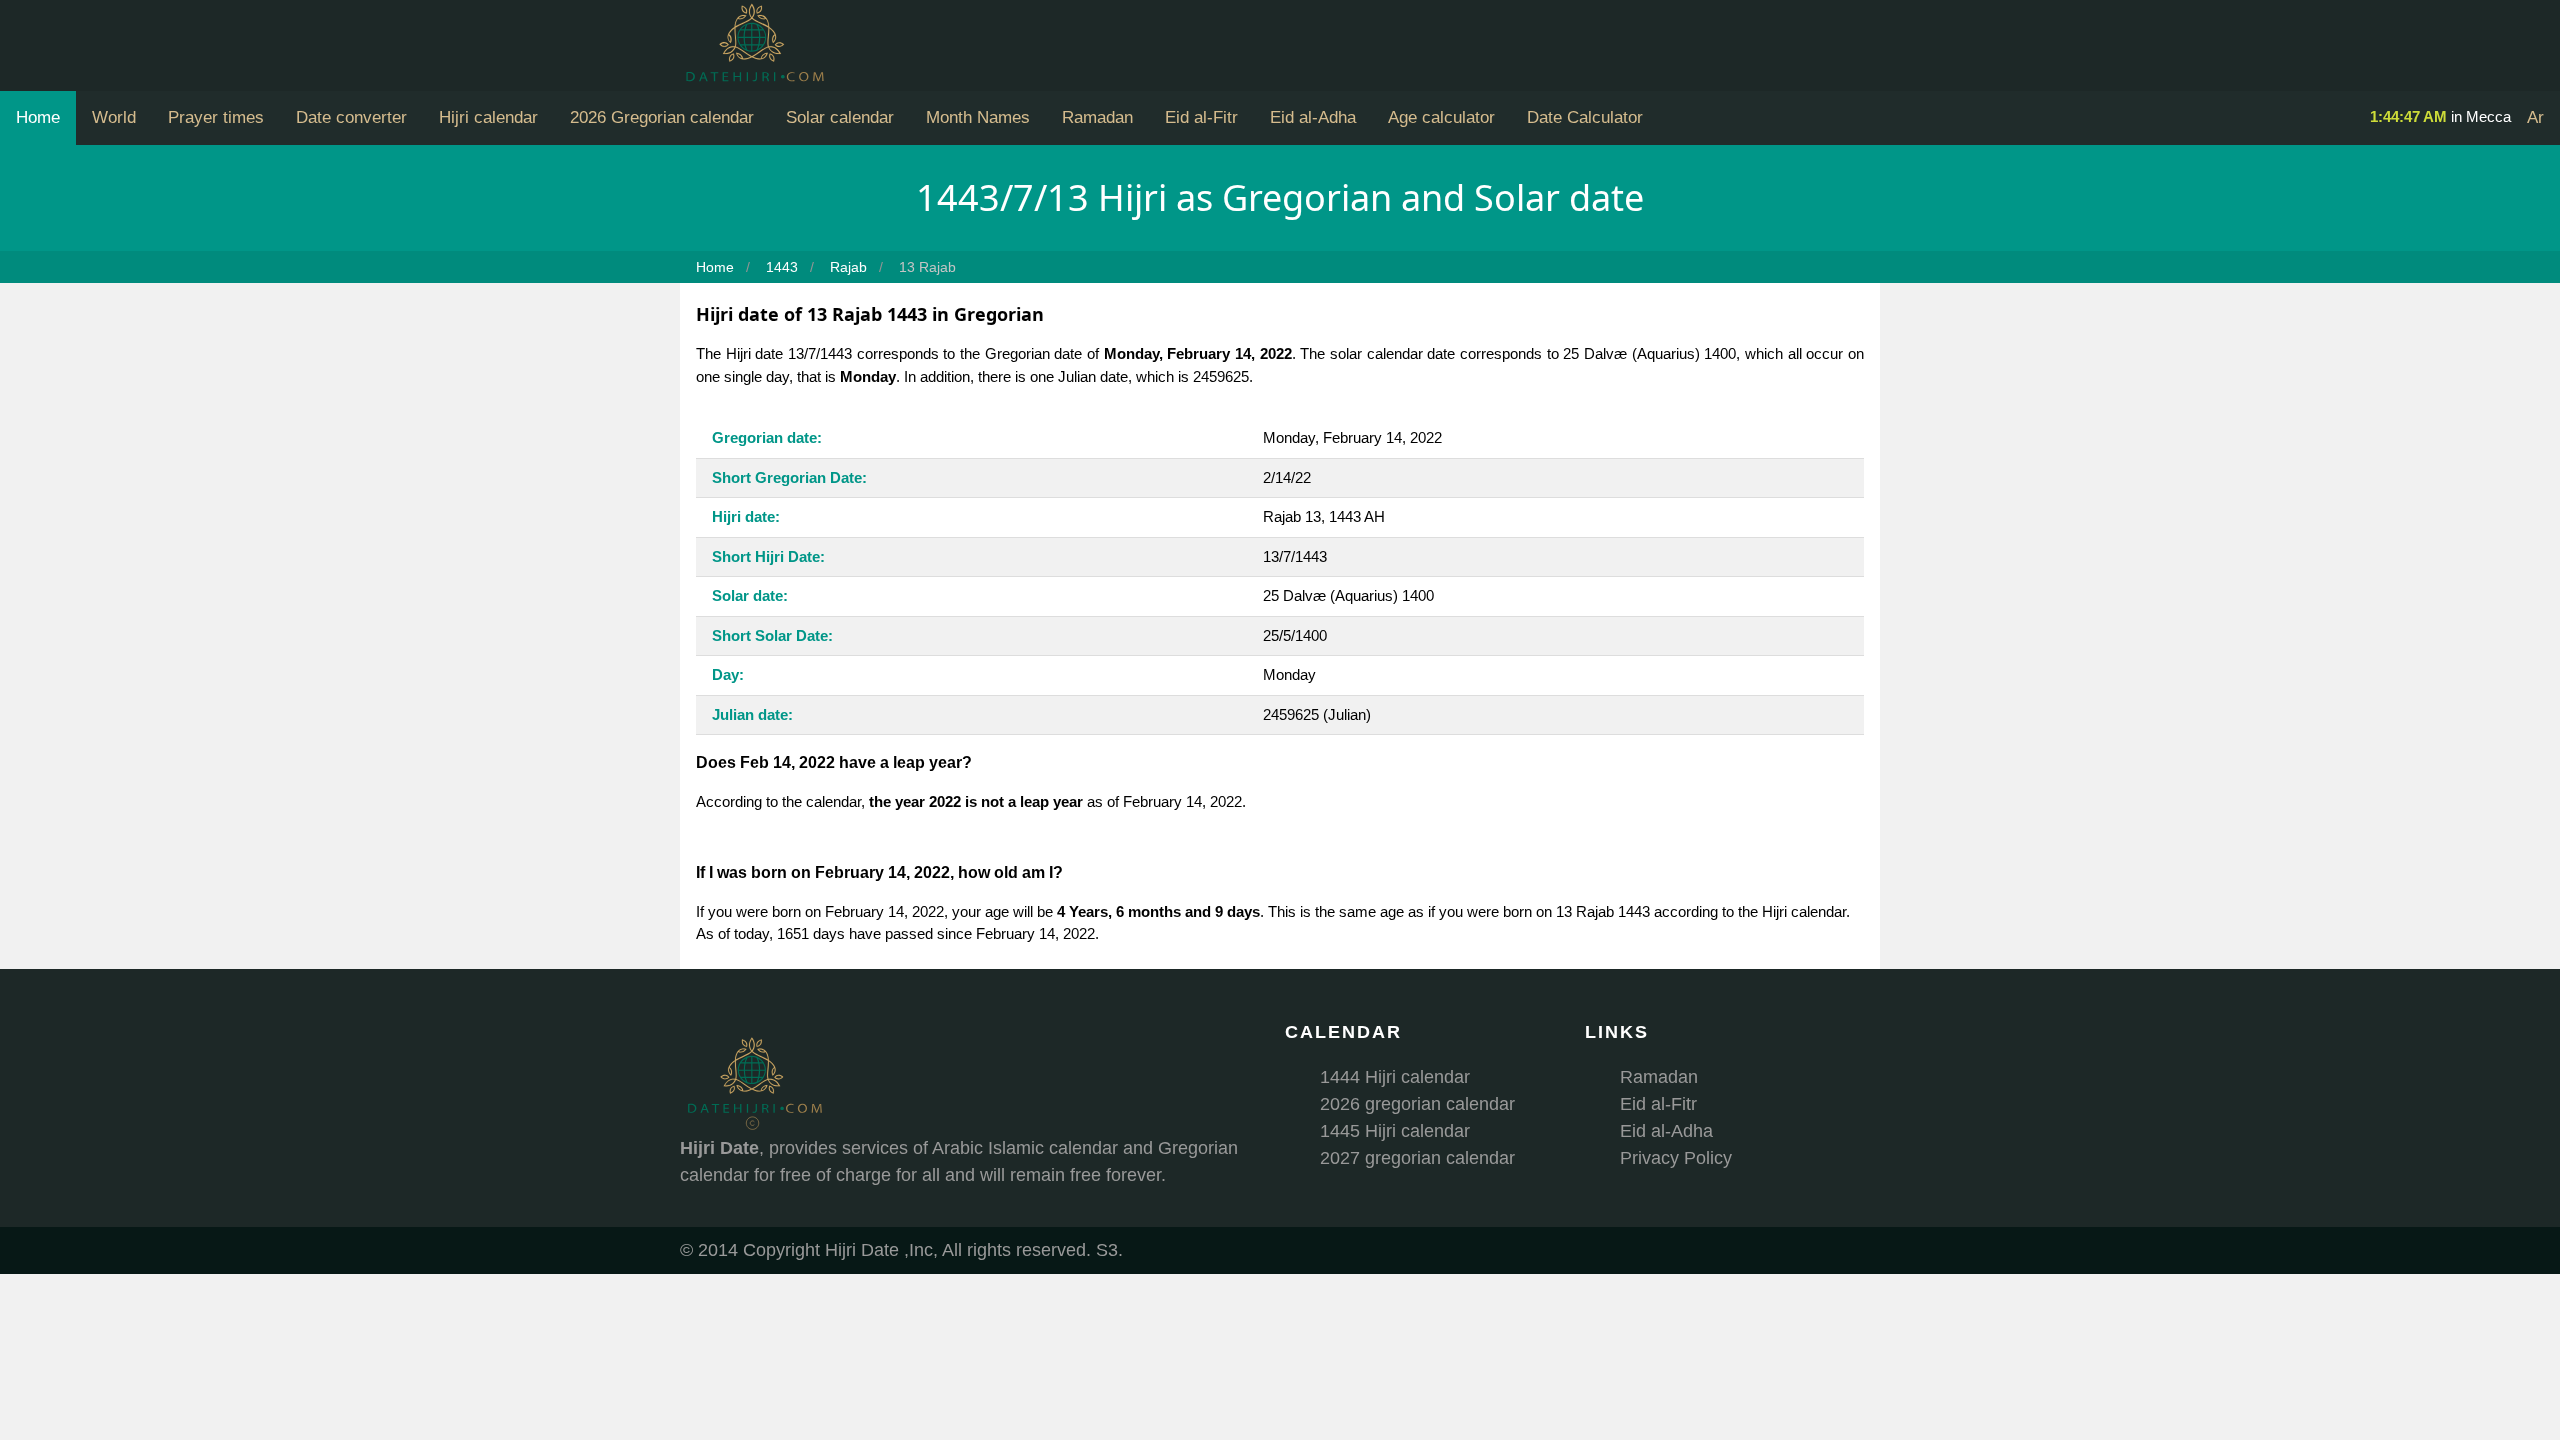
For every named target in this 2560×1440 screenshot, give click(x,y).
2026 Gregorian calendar (662, 117)
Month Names (978, 117)
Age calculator (1441, 117)
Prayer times (216, 117)
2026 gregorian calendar (1417, 1104)
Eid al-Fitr (1201, 117)
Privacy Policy (1676, 1158)
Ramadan (1097, 117)
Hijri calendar (488, 117)
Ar (2535, 117)
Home (38, 117)
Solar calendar (840, 117)
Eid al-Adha (1313, 117)
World (114, 117)
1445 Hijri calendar (1395, 1131)
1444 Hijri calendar (1395, 1077)
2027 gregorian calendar (1417, 1158)
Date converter (351, 117)
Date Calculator (1585, 117)
